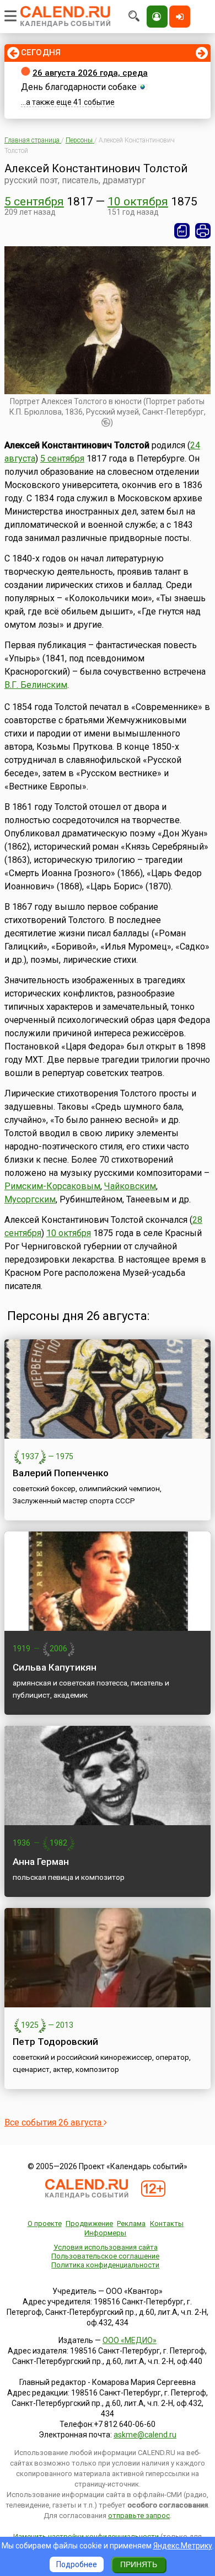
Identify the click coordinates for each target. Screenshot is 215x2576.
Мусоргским (30, 1199)
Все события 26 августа (54, 2122)
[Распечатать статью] (203, 231)
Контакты (167, 2223)
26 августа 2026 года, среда (90, 73)
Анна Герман (41, 1862)
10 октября (138, 202)
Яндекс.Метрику (183, 2546)
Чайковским (130, 1186)
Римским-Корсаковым (52, 1186)
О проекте (45, 2223)
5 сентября (34, 202)
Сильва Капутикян (55, 1667)
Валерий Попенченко (61, 1473)
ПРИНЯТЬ (139, 2564)
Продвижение (89, 2223)
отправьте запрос (139, 2516)
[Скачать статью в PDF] (182, 231)
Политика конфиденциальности (105, 2265)
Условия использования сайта (106, 2247)
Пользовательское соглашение (105, 2256)
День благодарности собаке (79, 87)
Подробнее (77, 2564)
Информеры (105, 2233)
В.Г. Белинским (36, 685)
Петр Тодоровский (55, 2042)
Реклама (131, 2223)
